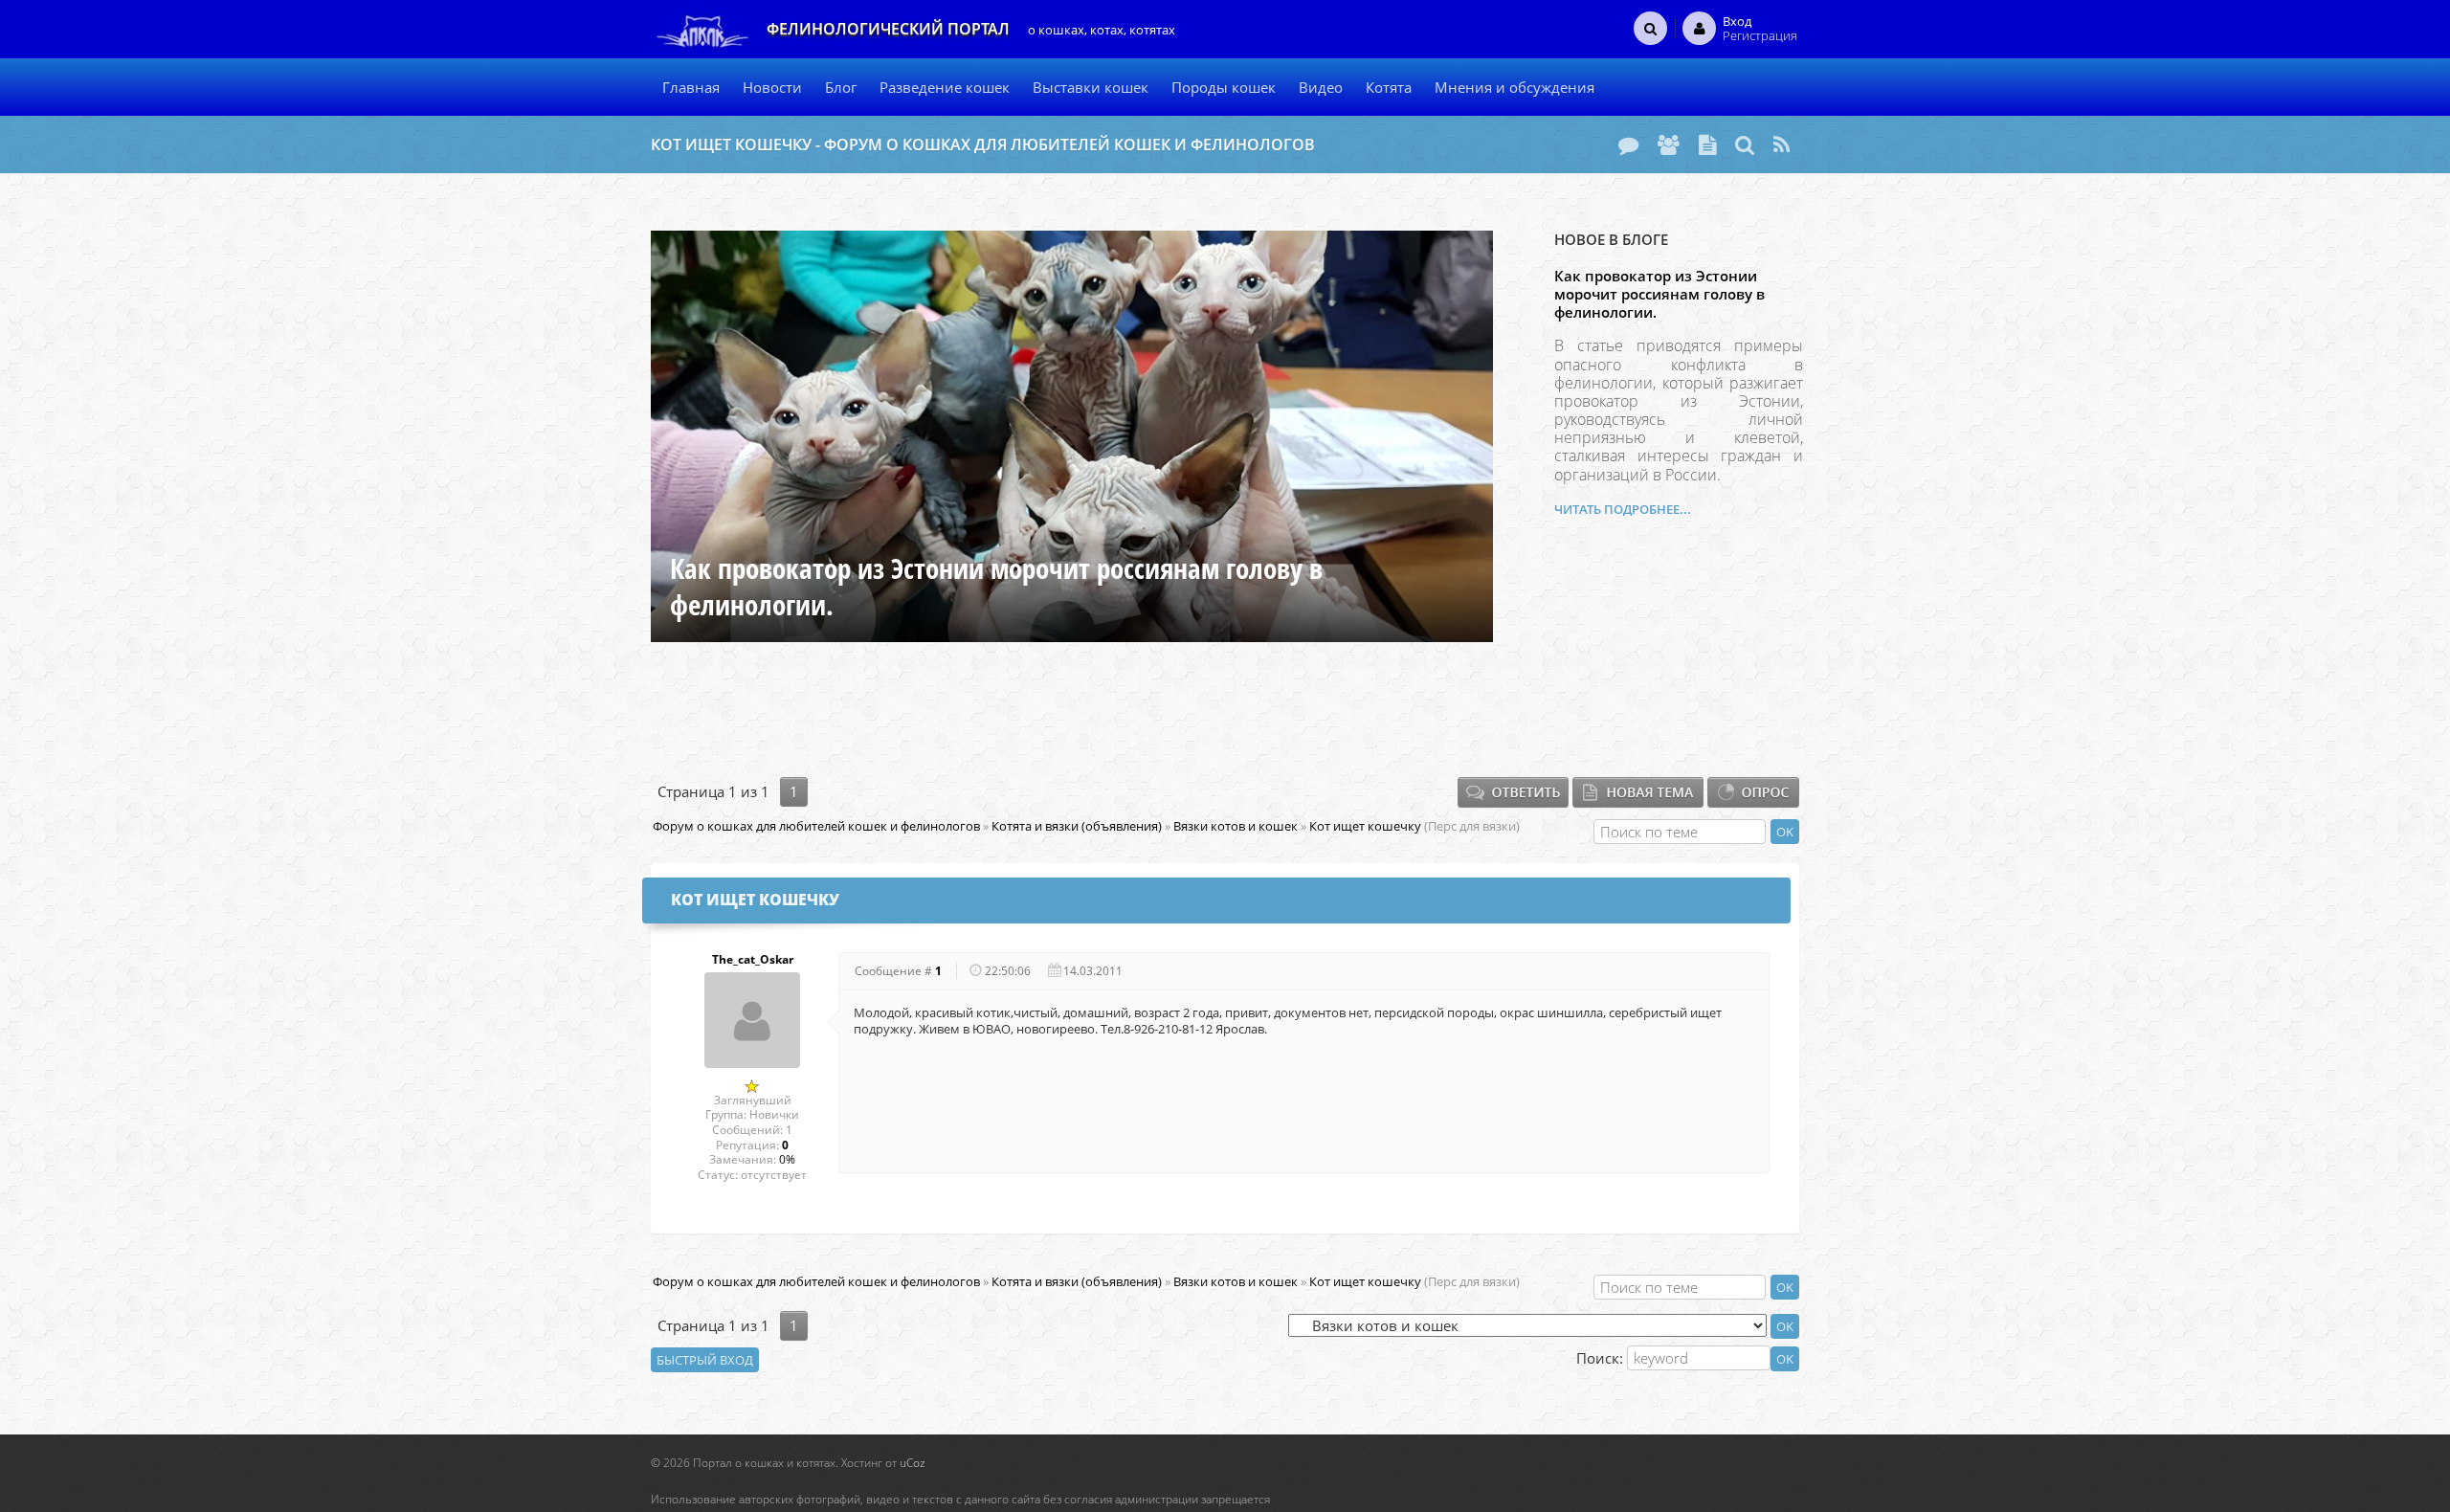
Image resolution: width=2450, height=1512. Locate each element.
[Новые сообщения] (1628, 145)
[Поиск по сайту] (1650, 28)
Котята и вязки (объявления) (1077, 826)
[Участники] (1669, 145)
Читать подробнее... (1623, 509)
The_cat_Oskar (753, 960)
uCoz (913, 1463)
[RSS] (1782, 145)
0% (787, 1159)
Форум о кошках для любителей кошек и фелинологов (816, 826)
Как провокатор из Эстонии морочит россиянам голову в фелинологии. (1659, 294)
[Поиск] (1745, 145)
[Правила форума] (1707, 145)
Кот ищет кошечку (1365, 826)
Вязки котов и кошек (1236, 826)
